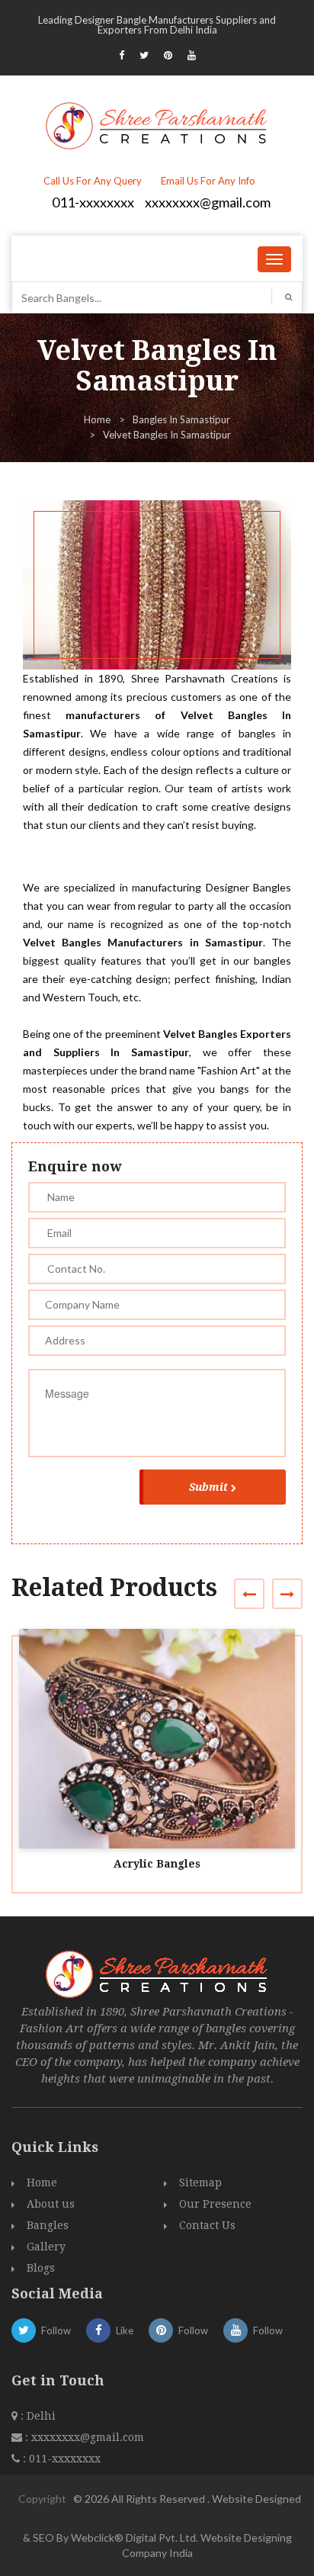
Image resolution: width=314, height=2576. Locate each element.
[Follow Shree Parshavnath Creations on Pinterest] (168, 55)
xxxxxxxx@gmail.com (208, 202)
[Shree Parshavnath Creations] (157, 124)
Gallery (46, 2247)
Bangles (48, 2225)
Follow (56, 2330)
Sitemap (200, 2183)
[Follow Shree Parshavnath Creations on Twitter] (144, 55)
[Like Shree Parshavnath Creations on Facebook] (122, 55)
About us (51, 2204)
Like (125, 2330)
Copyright (42, 2499)
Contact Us (207, 2225)
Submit (208, 1487)
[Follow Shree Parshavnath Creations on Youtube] (192, 55)
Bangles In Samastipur (181, 419)
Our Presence (215, 2204)
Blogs (41, 2268)
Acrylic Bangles (157, 1864)
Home (97, 419)
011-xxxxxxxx (93, 202)
